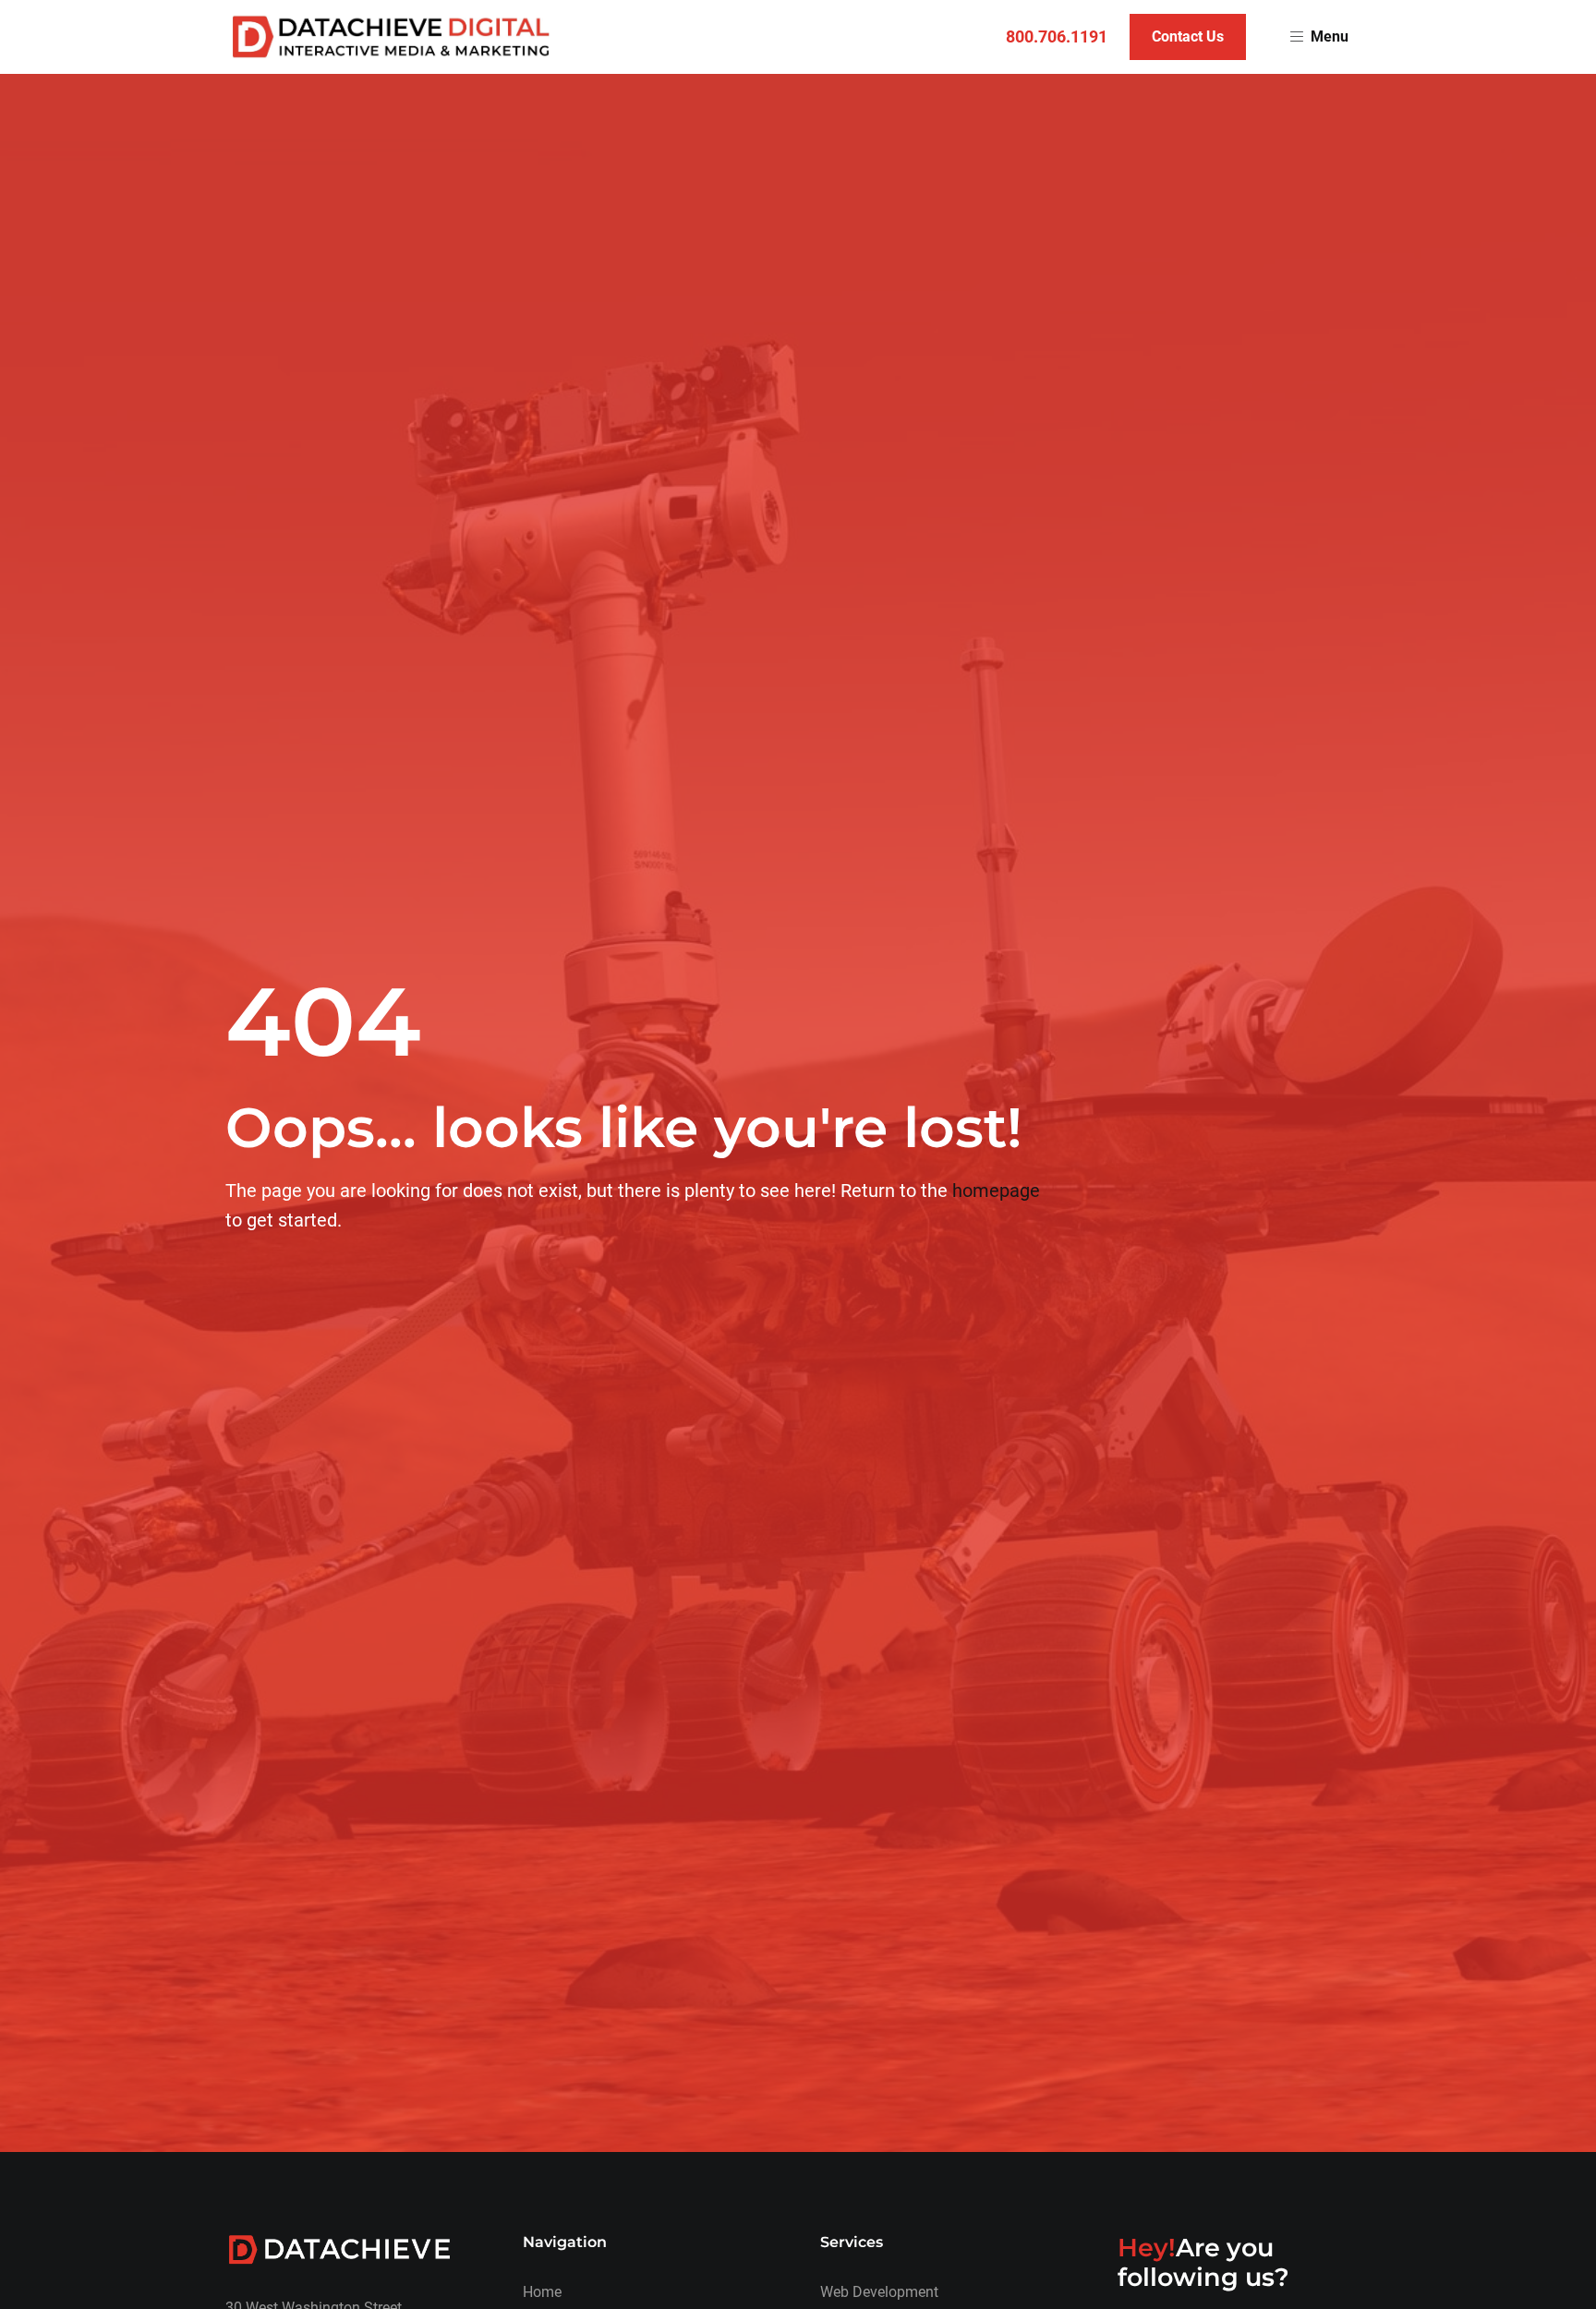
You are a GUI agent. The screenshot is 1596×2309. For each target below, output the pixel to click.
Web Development (879, 2292)
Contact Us (1188, 36)
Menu (1330, 36)
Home (542, 2292)
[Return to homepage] (391, 37)
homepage (996, 1191)
